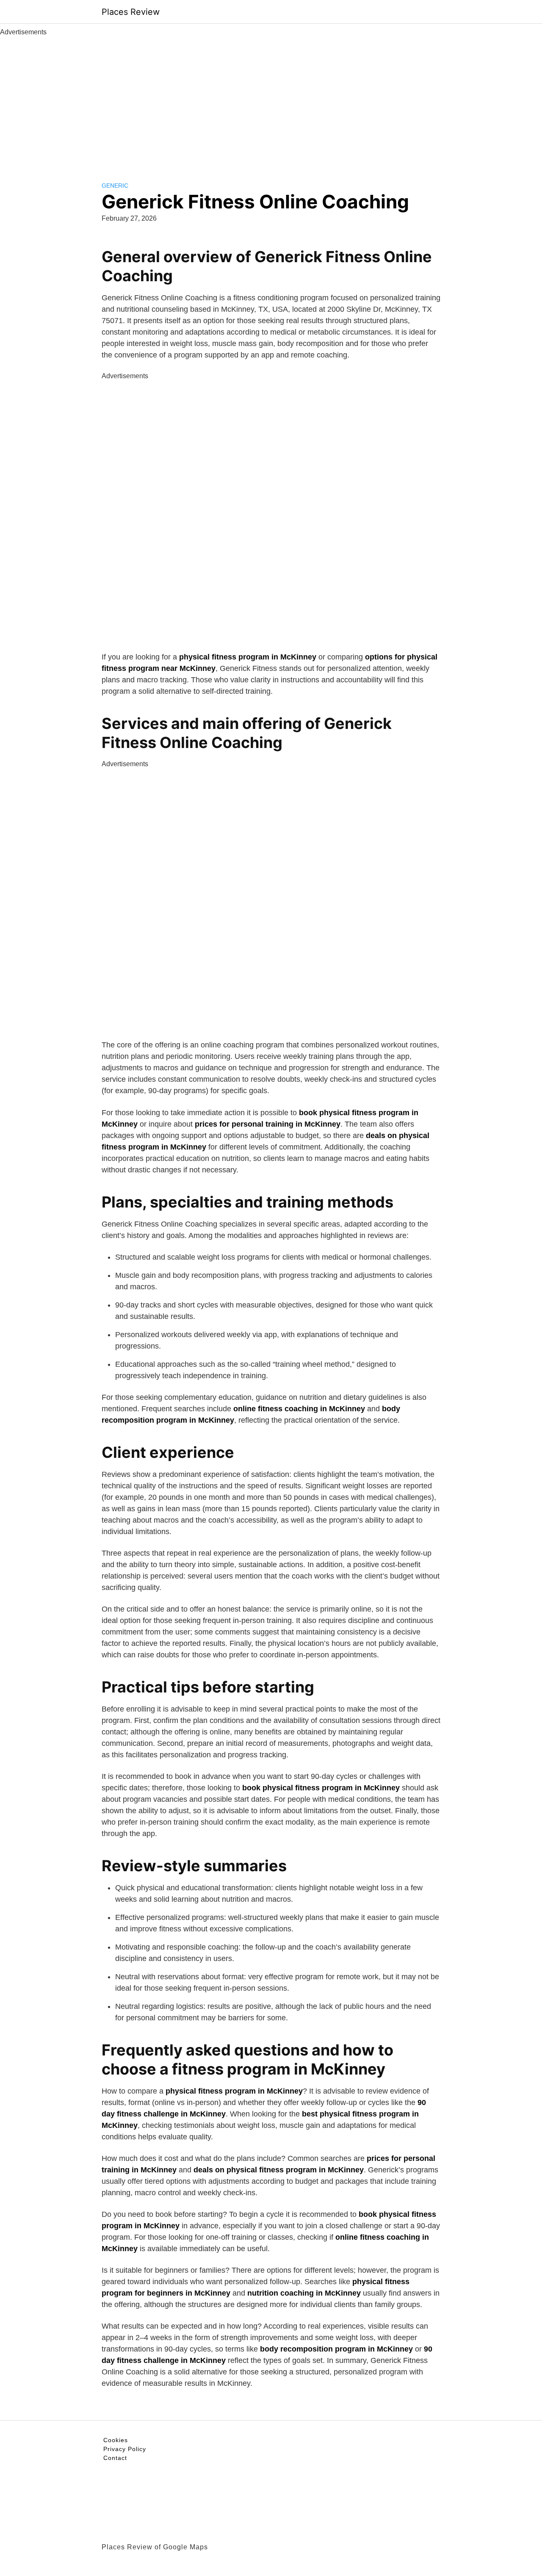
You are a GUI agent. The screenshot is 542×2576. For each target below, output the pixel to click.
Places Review (131, 12)
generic (115, 186)
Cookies (116, 2440)
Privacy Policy (125, 2449)
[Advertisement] (271, 101)
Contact (115, 2458)
